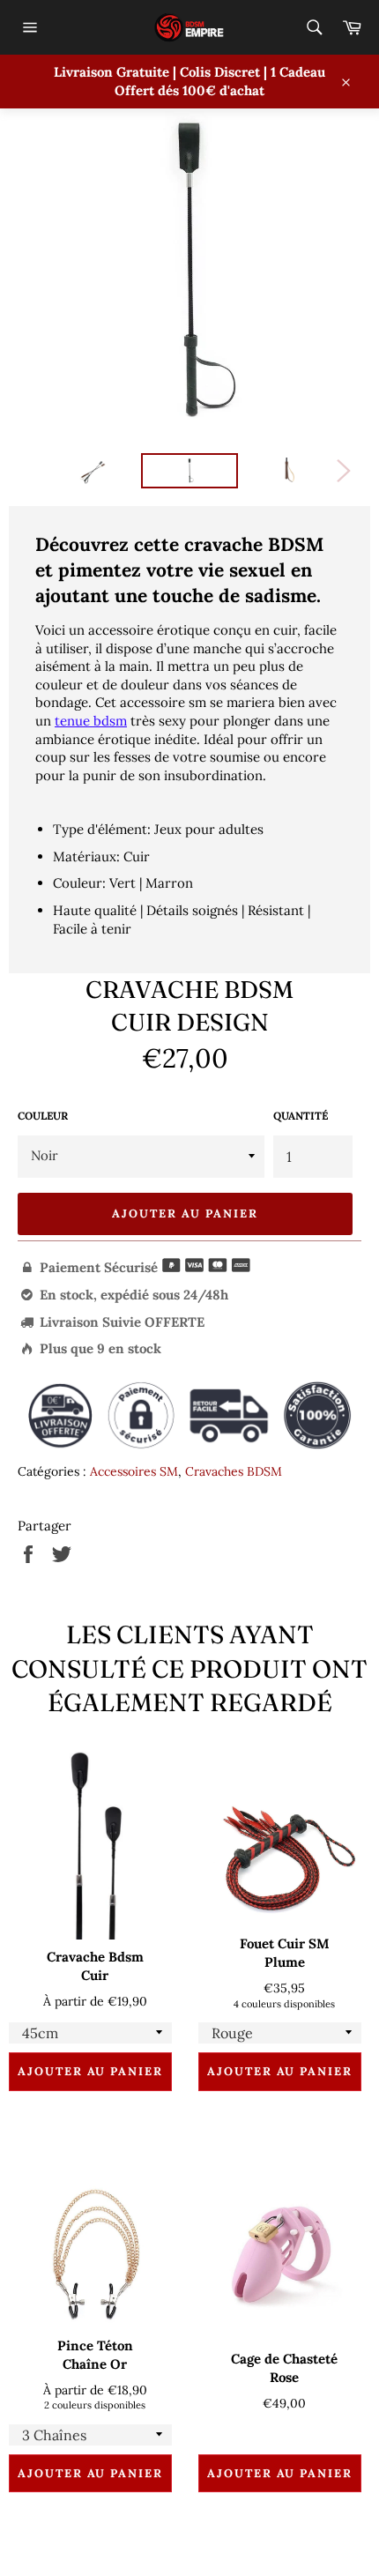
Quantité (301, 1116)
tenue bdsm (91, 721)
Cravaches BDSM (234, 1471)
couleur (43, 1116)
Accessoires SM (134, 1471)
